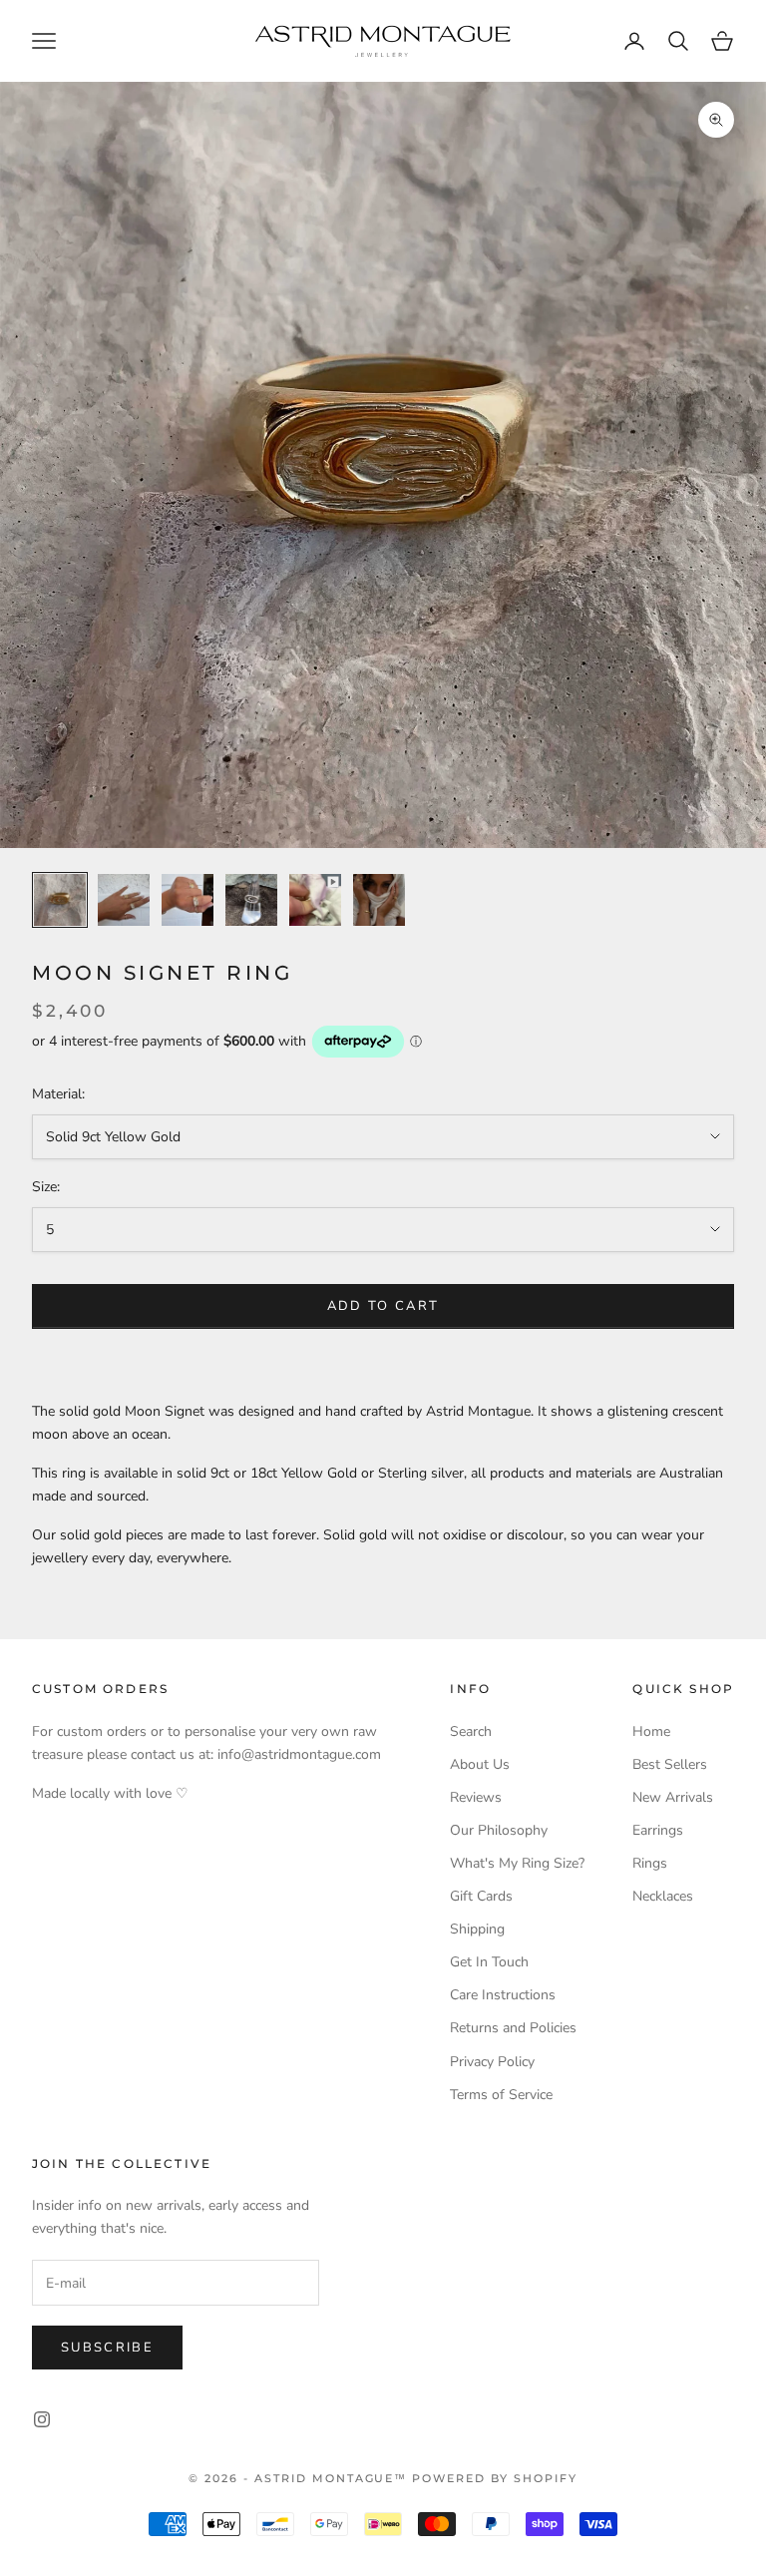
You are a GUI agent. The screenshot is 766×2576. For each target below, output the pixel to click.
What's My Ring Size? (517, 1863)
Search (471, 1731)
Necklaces (663, 1896)
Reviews (476, 1797)
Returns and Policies (513, 2028)
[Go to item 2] (124, 900)
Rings (650, 1863)
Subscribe (107, 2348)
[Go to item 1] (60, 900)
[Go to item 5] (315, 900)
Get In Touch (489, 1962)
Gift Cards (481, 1896)
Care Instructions (503, 1995)
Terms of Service (501, 2095)
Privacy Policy (492, 2062)
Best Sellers (670, 1764)
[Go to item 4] (251, 900)
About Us (480, 1764)
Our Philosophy (499, 1830)
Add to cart (383, 1306)
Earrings (658, 1830)
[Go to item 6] (379, 900)
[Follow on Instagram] (42, 2419)
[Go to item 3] (188, 900)
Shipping (477, 1929)
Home (651, 1731)
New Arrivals (673, 1797)
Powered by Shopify (495, 2478)
